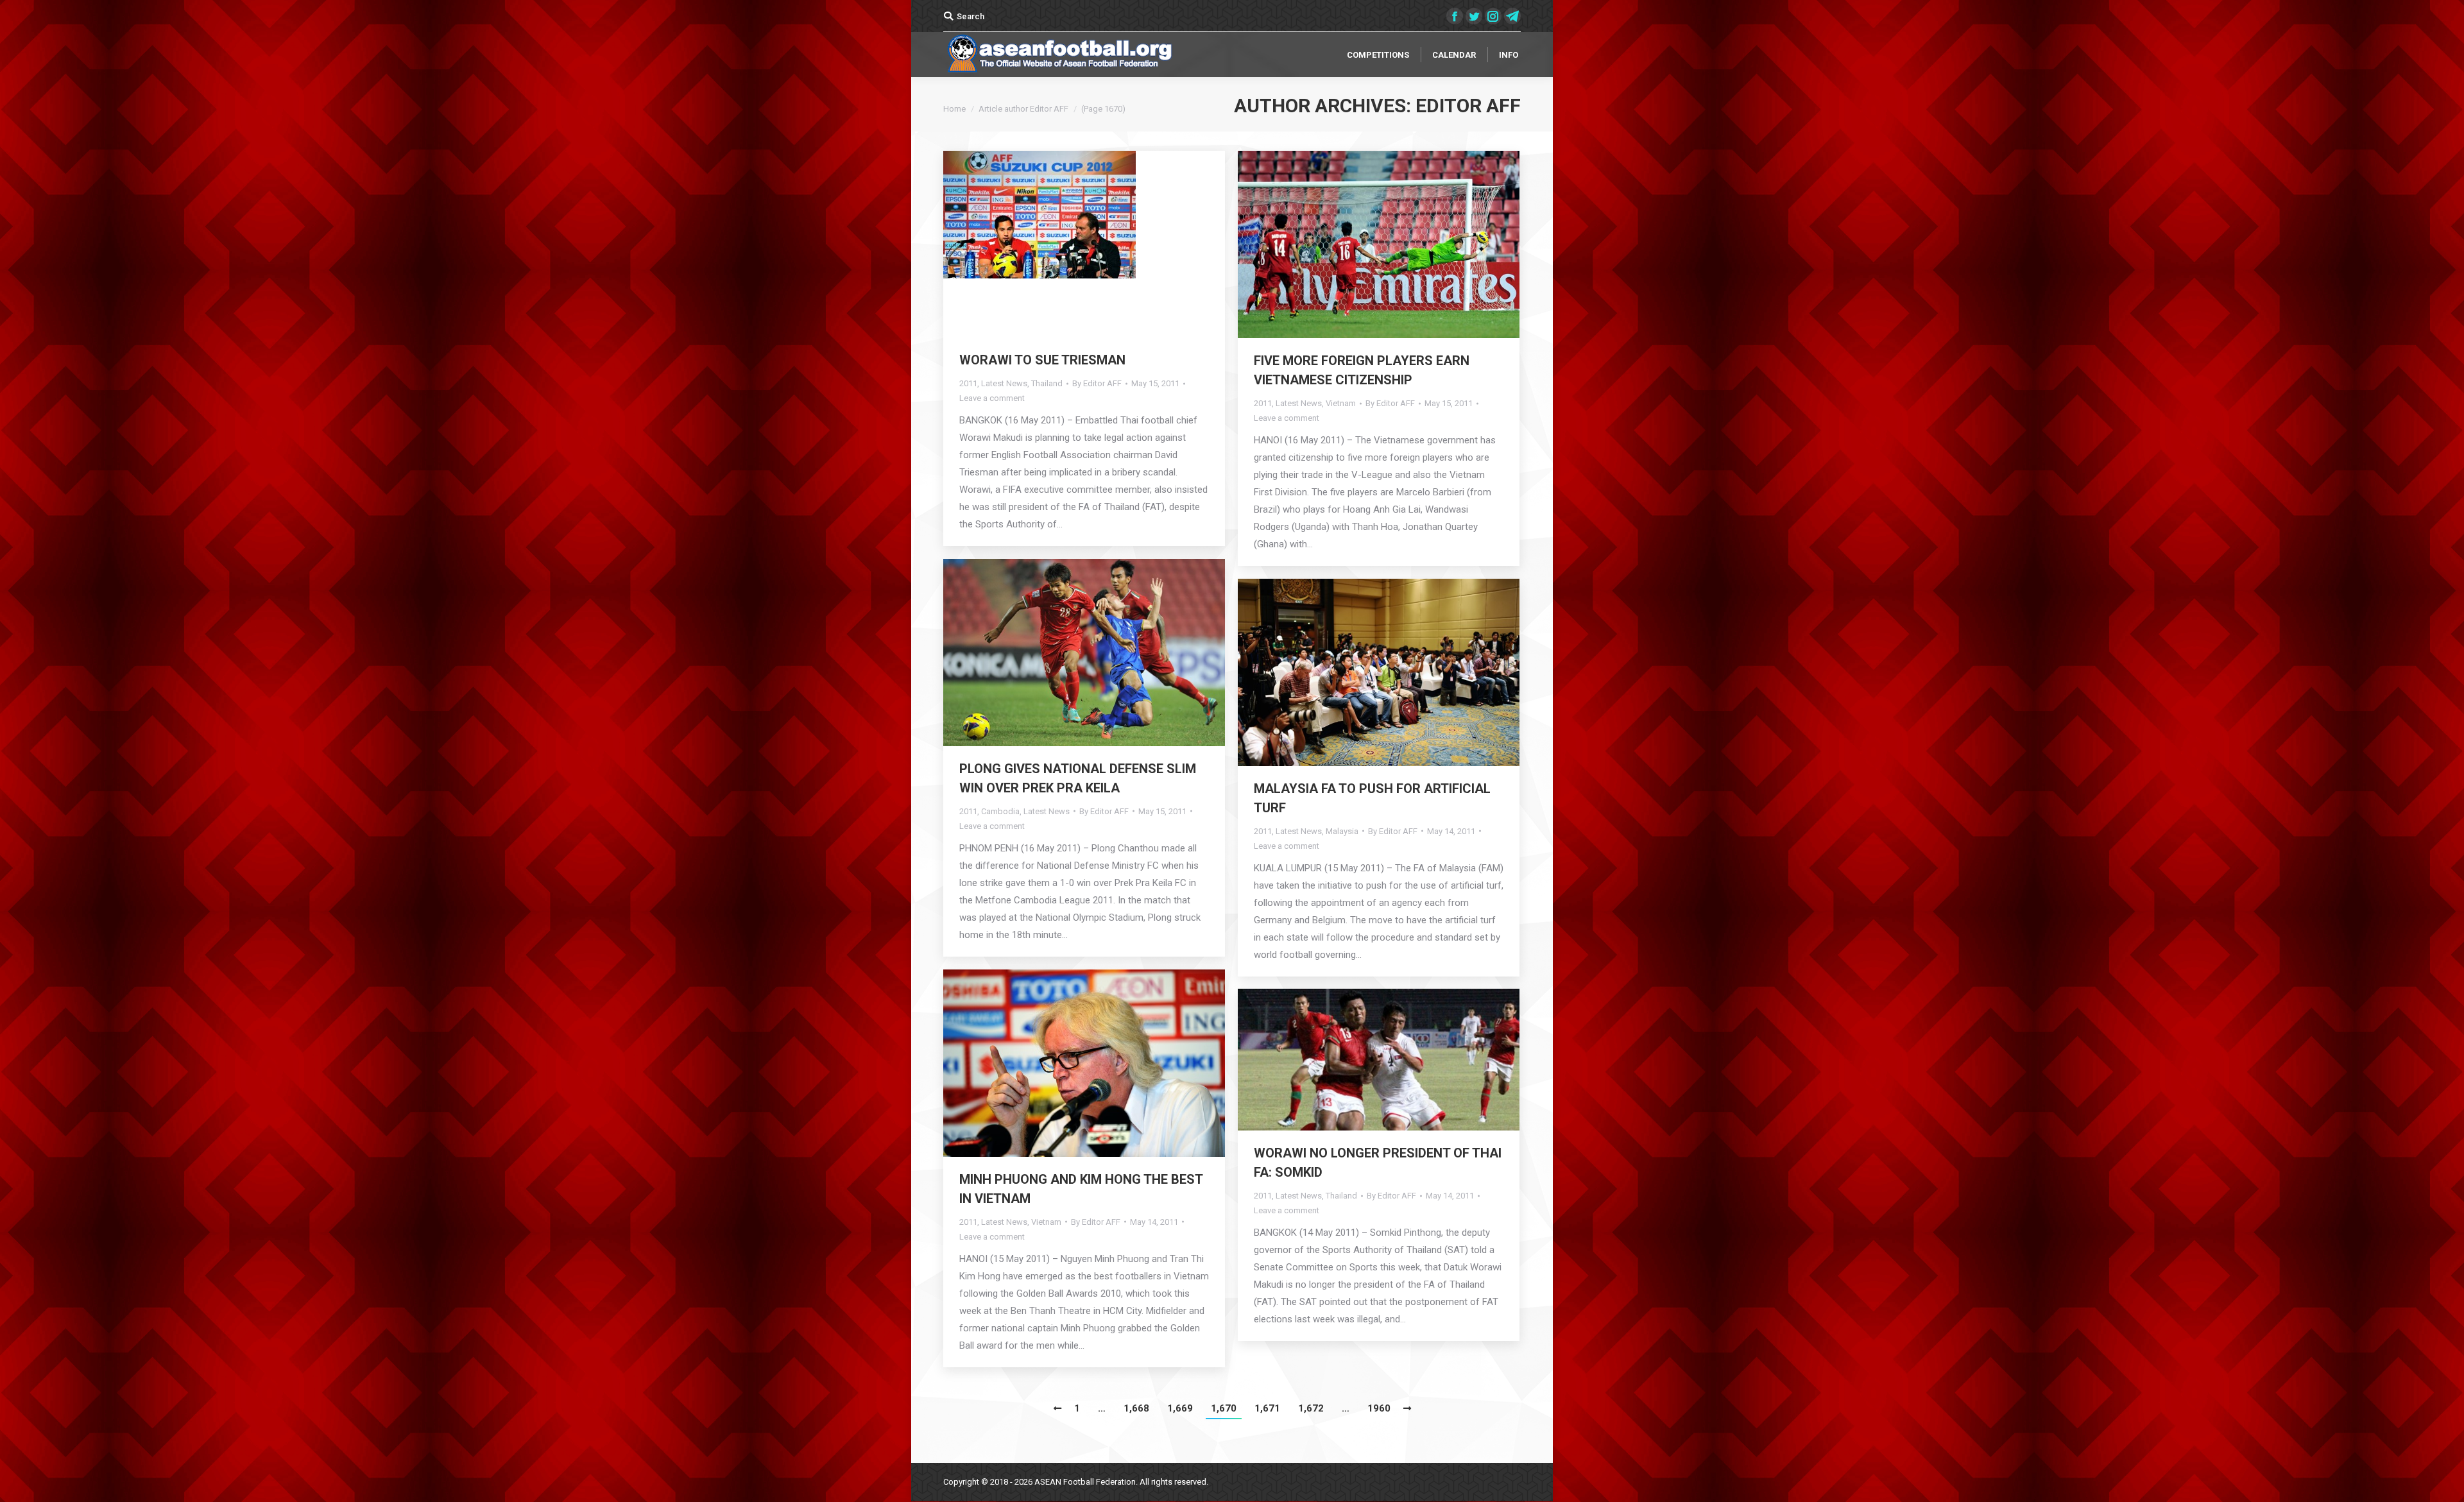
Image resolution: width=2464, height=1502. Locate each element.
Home (954, 109)
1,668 (1136, 1408)
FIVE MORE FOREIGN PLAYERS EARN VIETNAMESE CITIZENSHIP (1362, 370)
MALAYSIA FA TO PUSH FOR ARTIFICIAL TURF (1372, 798)
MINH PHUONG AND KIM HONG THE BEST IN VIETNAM (1081, 1189)
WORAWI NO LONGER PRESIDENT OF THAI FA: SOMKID (1378, 1163)
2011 (968, 383)
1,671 (1267, 1408)
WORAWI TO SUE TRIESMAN (1042, 360)
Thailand (1047, 383)
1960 (1379, 1408)
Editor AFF (1468, 106)
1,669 (1180, 1408)
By (1097, 383)
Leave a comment (992, 398)
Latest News (1004, 383)
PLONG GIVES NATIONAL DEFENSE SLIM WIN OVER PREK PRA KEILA (1078, 778)
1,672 (1311, 1408)
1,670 (1224, 1408)
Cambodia (1000, 811)
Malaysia (1342, 831)
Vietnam (1341, 403)
